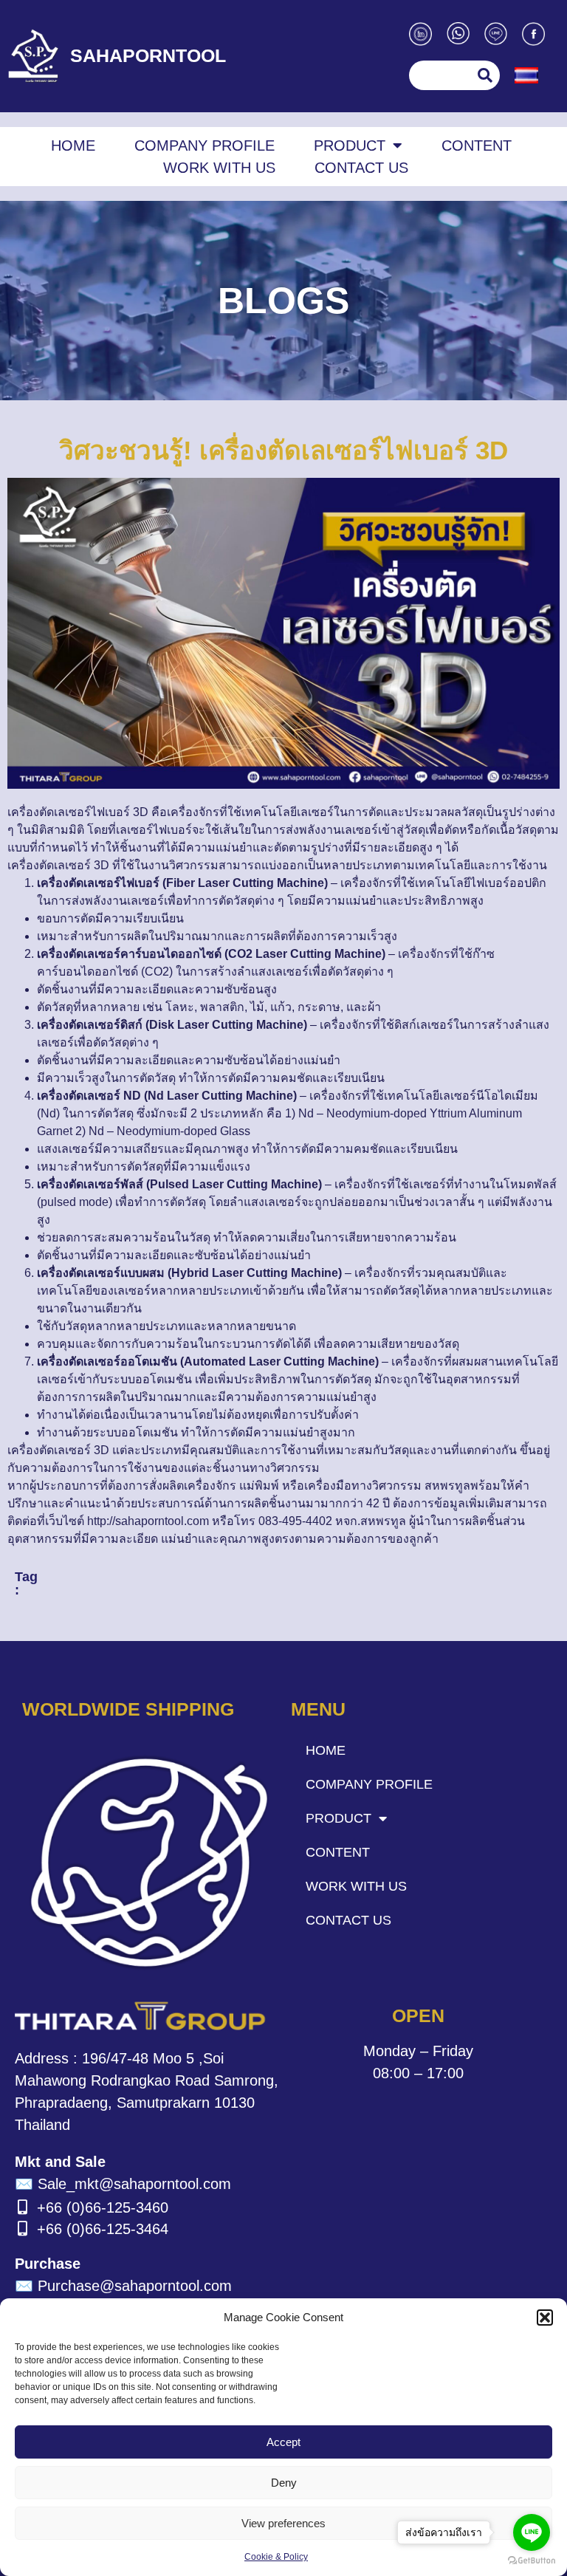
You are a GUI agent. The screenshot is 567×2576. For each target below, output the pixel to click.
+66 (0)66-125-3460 (103, 2207)
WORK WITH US (219, 168)
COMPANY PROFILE (205, 145)
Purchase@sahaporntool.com (123, 2286)
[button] (545, 2318)
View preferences (283, 2523)
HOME (73, 145)
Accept (283, 2442)
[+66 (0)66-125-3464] (22, 2229)
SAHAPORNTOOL (148, 55)
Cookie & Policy (276, 2557)
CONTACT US (361, 168)
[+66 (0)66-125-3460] (22, 2207)
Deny (284, 2483)
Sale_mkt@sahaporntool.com (123, 2184)
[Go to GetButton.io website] (532, 2561)
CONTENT (477, 145)
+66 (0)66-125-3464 (103, 2229)
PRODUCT (350, 145)
